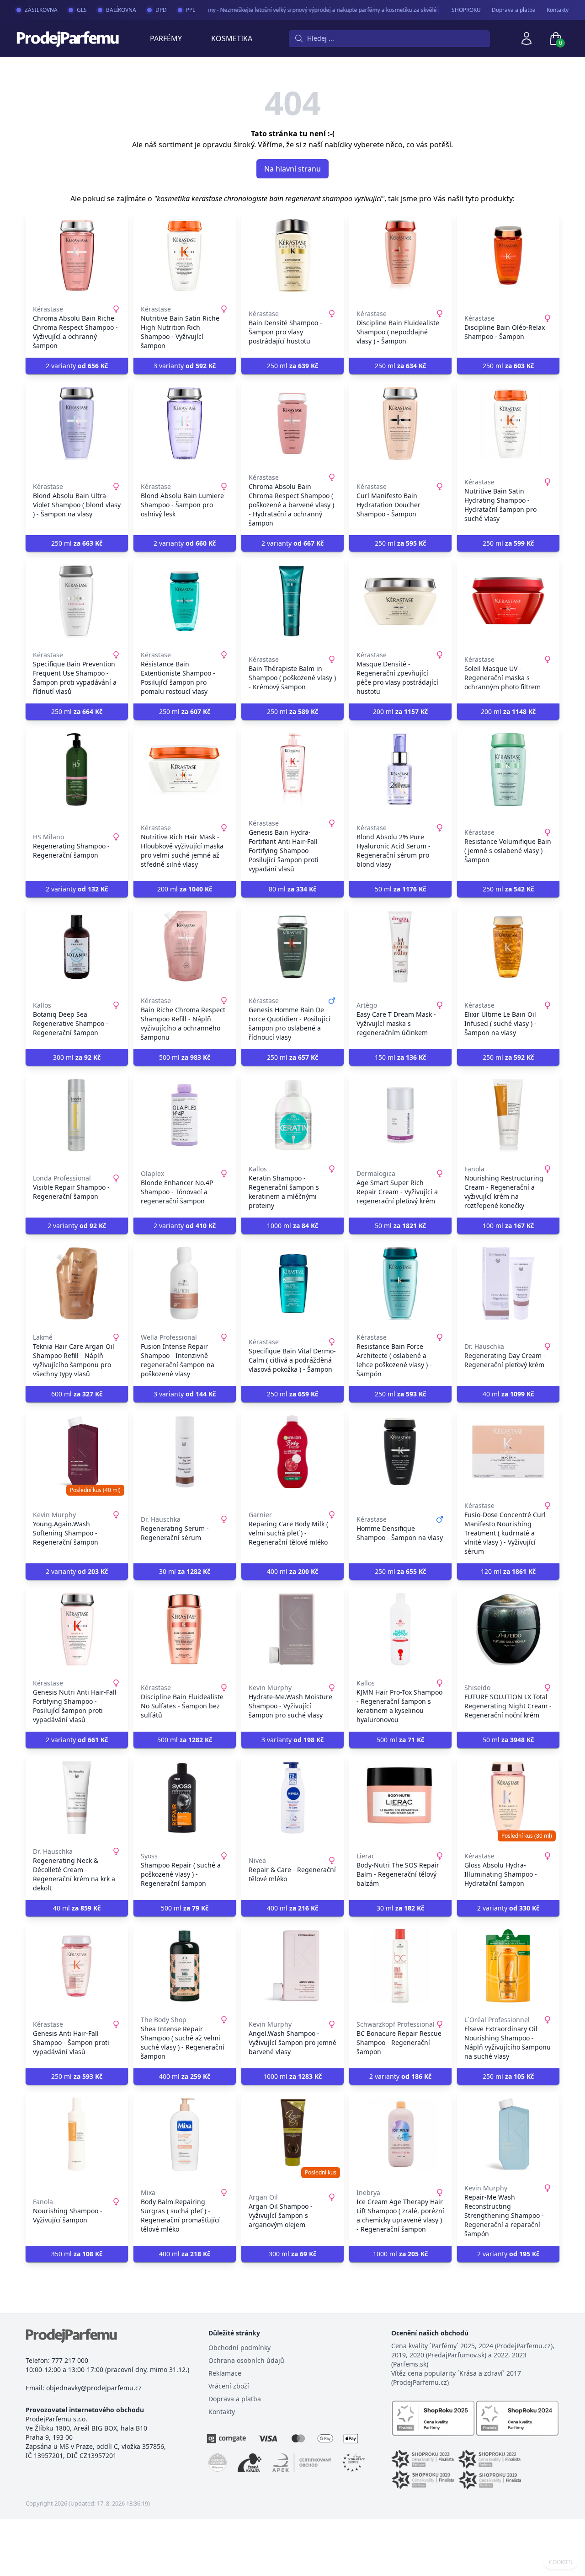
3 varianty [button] (185, 366)
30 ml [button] (185, 1571)
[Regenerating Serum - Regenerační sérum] (185, 1452)
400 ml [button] (292, 1571)
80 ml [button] (292, 889)
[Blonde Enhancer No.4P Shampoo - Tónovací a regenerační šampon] (185, 1115)
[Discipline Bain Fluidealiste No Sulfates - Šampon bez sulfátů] (185, 1629)
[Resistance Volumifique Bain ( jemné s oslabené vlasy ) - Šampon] (508, 769)
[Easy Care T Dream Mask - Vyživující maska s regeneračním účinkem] (400, 947)
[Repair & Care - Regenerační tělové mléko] (292, 1798)
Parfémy (166, 38)
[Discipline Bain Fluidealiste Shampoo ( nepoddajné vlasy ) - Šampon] (400, 255)
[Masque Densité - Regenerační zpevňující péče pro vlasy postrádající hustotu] (400, 601)
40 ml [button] (508, 1394)
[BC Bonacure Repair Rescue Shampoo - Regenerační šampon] (400, 1966)
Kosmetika (232, 38)
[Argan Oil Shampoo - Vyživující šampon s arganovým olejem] (292, 2134)
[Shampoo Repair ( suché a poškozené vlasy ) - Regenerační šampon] (185, 1798)
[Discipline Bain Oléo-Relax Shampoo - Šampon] (508, 255)
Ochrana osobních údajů (246, 2360)
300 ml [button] (77, 1057)
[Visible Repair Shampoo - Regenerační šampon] (77, 1115)
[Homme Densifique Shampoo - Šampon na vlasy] (400, 1452)
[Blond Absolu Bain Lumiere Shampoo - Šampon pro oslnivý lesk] (185, 424)
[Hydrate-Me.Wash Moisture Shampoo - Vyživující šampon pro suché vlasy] (292, 1629)
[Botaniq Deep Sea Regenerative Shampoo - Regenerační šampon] (77, 947)
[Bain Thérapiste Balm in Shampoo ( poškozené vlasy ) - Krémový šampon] (292, 601)
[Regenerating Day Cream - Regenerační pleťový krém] (508, 1283)
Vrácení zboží (229, 2386)
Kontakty (558, 10)
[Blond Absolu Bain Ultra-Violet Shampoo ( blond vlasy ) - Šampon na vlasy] (77, 424)
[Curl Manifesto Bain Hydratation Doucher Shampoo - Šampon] (400, 424)
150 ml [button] (400, 1057)
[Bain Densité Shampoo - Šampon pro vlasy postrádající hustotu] (292, 255)
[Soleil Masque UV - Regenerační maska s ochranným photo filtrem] (508, 601)
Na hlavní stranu (292, 169)
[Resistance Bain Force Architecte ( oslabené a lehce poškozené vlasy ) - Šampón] (400, 1283)
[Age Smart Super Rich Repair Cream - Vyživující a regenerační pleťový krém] (400, 1115)
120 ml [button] (508, 1571)
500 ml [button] (185, 1057)
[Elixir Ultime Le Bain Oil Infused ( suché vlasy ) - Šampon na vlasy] (508, 947)
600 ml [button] (77, 1394)
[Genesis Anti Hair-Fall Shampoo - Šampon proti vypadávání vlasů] (77, 1966)
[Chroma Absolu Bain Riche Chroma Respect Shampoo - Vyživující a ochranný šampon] (77, 255)
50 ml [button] (400, 889)
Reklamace (225, 2373)
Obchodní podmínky (239, 2348)
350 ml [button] (77, 2254)
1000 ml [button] (292, 1226)
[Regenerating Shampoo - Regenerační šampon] (77, 769)
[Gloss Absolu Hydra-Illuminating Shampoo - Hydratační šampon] (508, 1798)
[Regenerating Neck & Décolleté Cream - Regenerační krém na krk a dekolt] (77, 1798)
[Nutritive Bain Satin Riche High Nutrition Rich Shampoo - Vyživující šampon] (185, 255)
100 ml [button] (508, 1226)
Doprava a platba (514, 10)
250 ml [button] (292, 366)
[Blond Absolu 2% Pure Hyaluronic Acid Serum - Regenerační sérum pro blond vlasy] (400, 769)
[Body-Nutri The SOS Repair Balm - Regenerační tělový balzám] (400, 1798)
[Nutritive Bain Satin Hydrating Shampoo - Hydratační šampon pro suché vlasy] (508, 424)
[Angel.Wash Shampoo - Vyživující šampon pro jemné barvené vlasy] (292, 1966)
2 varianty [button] (77, 366)
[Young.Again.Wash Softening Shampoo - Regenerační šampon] (77, 1452)
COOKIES (561, 2562)
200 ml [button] (400, 711)
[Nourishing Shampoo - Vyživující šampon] (77, 2134)
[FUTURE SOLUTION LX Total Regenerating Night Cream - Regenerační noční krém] (508, 1629)
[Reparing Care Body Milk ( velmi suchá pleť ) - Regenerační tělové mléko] (292, 1452)
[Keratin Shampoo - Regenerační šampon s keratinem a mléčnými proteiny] (292, 1115)
